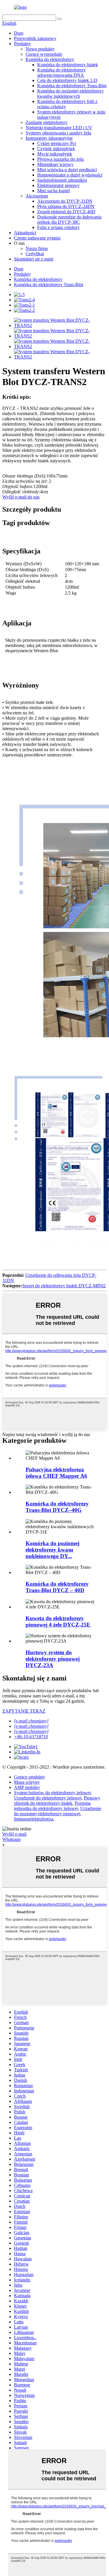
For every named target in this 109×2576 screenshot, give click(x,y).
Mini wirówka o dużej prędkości (67, 170)
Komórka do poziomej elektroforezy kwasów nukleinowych (70, 93)
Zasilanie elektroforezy (47, 122)
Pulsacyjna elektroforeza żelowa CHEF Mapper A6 (56, 1473)
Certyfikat (35, 254)
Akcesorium (37, 196)
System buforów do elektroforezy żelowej (52, 1793)
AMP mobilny (27, 1787)
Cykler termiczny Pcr (57, 143)
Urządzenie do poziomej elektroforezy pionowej (58, 1811)
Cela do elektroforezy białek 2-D (67, 80)
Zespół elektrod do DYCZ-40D (66, 212)
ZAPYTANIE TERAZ (24, 1711)
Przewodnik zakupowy (35, 38)
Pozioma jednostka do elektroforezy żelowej (52, 1806)
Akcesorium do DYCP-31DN (65, 201)
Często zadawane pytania (37, 238)
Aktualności (25, 233)
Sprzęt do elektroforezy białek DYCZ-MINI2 (64, 1286)
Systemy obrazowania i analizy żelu (58, 133)
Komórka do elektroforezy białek (68, 65)
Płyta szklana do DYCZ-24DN (66, 206)
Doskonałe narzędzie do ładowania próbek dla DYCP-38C (69, 220)
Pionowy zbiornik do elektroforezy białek (57, 1801)
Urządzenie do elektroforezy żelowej (48, 1798)
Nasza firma (37, 248)
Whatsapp (11, 1839)
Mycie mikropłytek (55, 154)
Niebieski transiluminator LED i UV (59, 128)
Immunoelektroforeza (34, 1819)
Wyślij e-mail (14, 1834)
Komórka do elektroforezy (50, 59)
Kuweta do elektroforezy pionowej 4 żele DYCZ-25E (58, 1621)
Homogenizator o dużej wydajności (70, 175)
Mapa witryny (27, 1782)
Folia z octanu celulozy (58, 227)
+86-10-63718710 (31, 1737)
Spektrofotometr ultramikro (62, 180)
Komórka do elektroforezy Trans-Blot (72, 86)
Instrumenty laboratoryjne (49, 138)
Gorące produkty (30, 1777)
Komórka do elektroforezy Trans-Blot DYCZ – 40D (57, 1587)
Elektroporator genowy (58, 185)
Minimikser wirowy (55, 164)
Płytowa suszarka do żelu (60, 159)
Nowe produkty (40, 49)
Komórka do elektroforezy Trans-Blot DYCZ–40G (57, 1507)
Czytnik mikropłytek (56, 149)
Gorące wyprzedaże (44, 54)
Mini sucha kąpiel (53, 191)
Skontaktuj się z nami (34, 259)
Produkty (22, 44)
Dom (19, 33)
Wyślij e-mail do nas (21, 497)
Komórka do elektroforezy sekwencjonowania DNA (61, 72)
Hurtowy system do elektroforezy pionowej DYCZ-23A (53, 1659)
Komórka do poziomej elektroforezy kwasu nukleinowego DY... (52, 1550)
